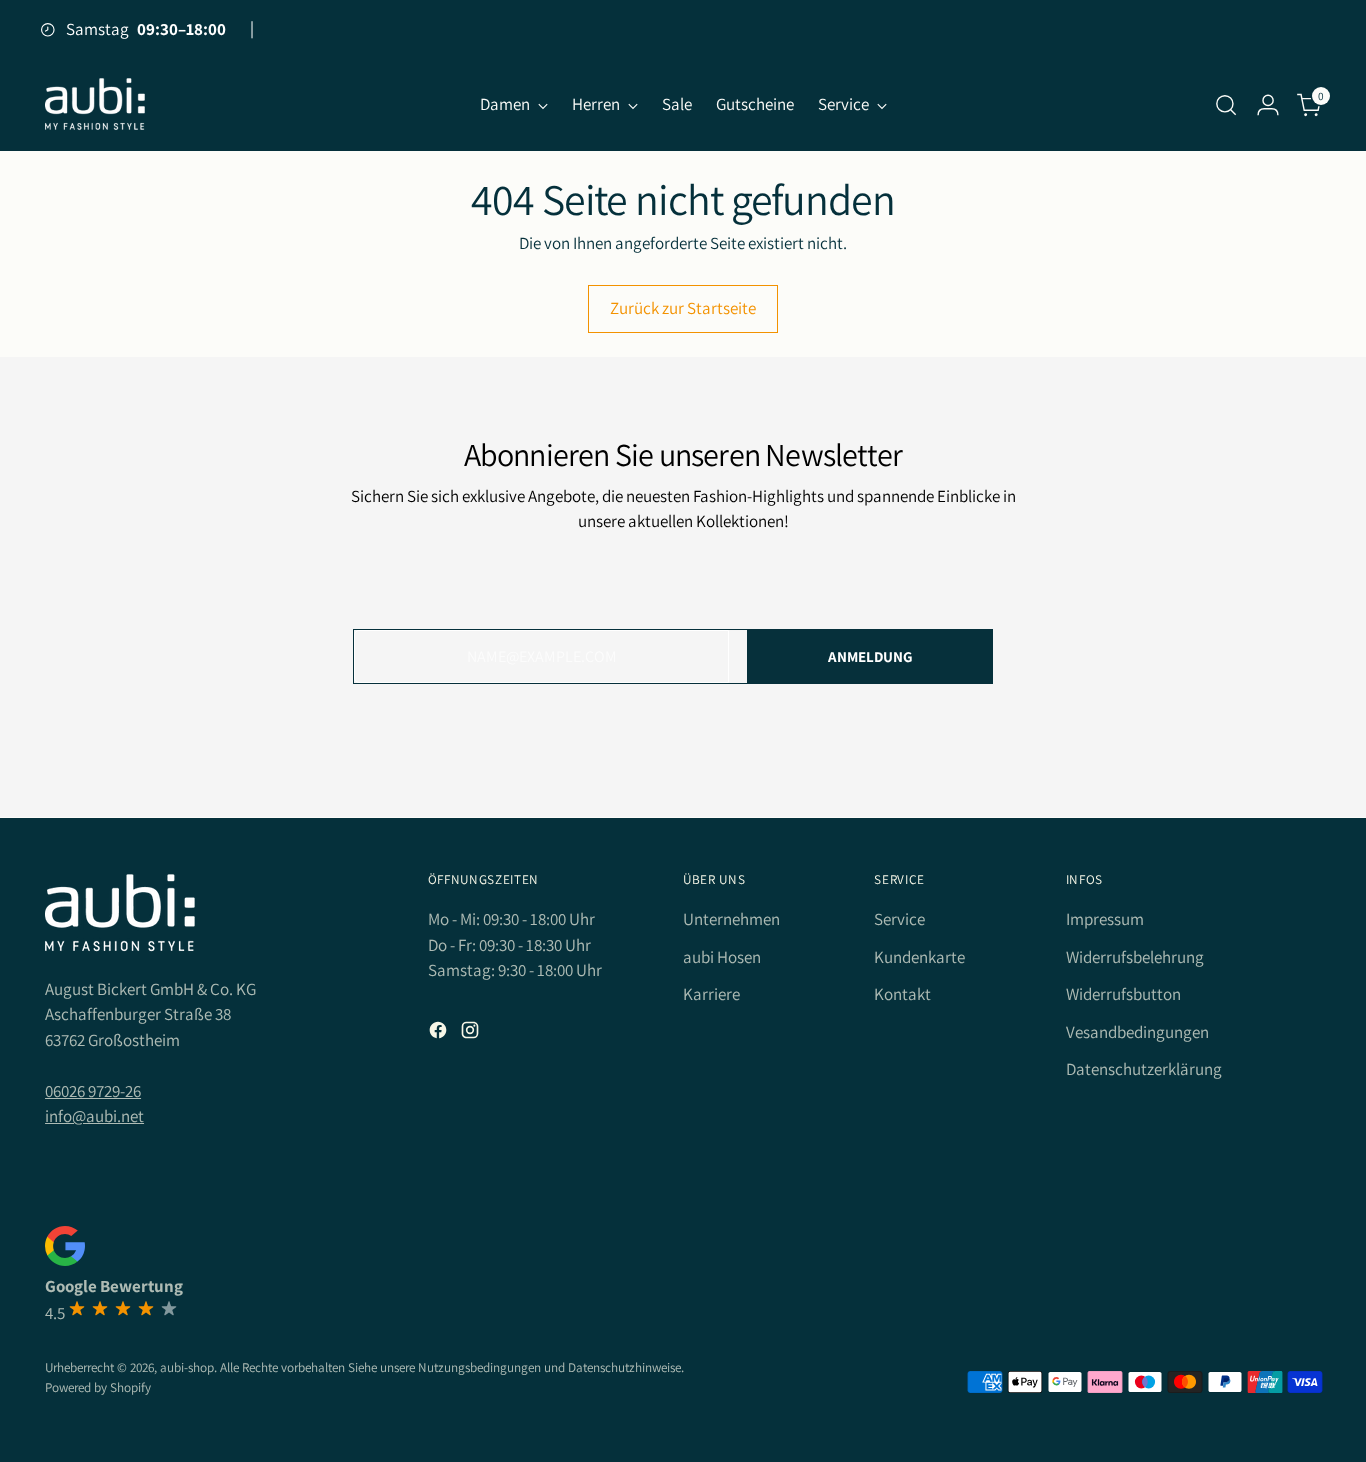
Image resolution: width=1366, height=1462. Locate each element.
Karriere (711, 994)
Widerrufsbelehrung (1135, 957)
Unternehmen (731, 919)
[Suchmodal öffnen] (1226, 105)
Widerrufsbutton (1123, 994)
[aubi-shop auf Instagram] (472, 1034)
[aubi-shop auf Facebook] (440, 1034)
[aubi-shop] (95, 104)
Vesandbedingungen (1137, 1032)
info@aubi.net (94, 1116)
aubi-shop (187, 1367)
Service (899, 919)
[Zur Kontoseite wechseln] (1268, 105)
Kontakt (902, 994)
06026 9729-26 (93, 1091)
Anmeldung (870, 656)
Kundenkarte (919, 957)
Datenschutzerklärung (1144, 1069)
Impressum (1105, 919)
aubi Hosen (722, 957)
